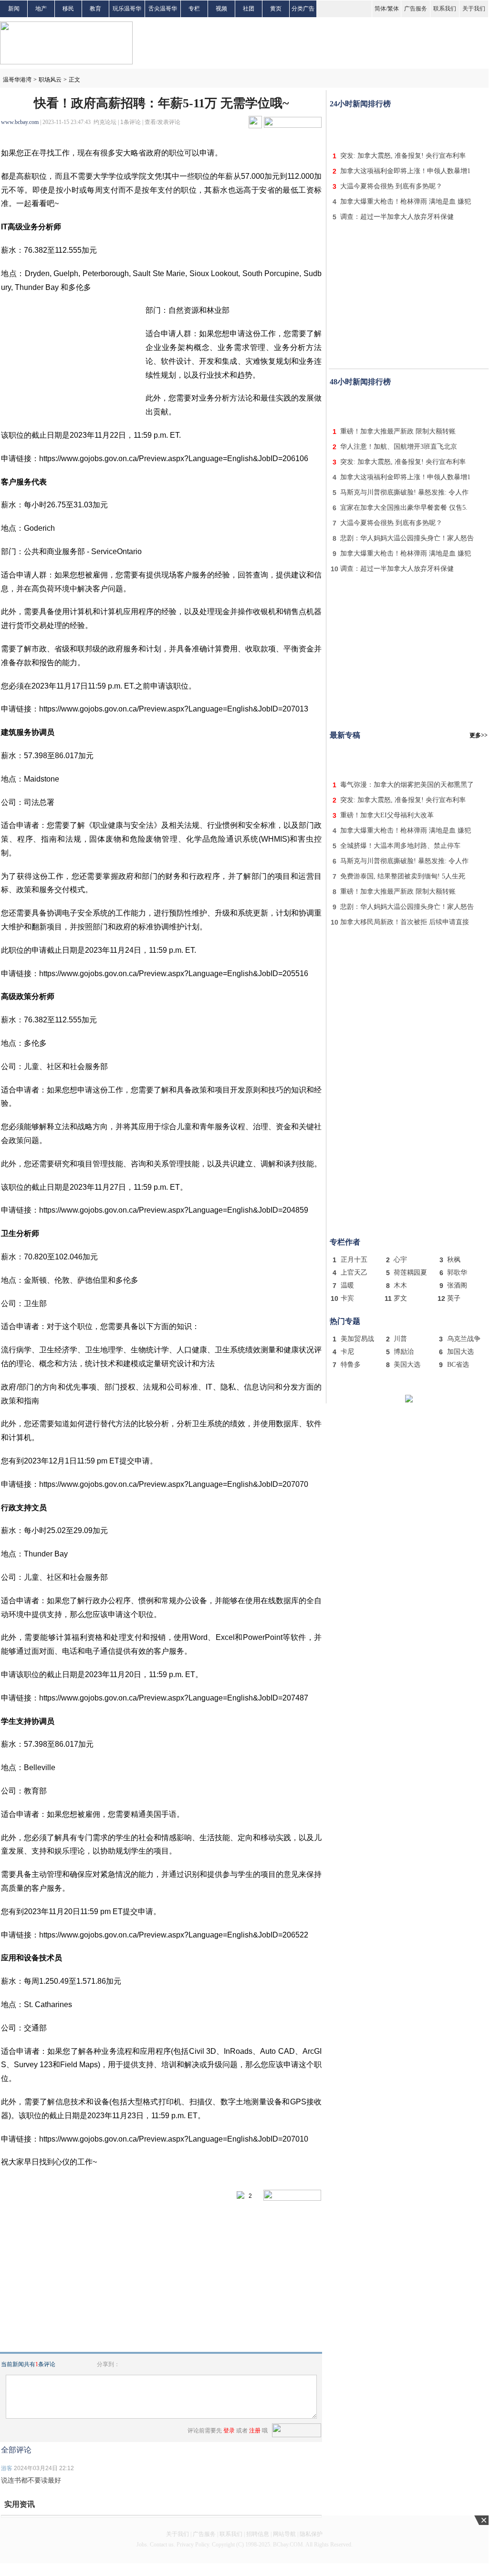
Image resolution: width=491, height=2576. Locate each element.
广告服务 (416, 9)
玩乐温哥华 (127, 9)
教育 (95, 9)
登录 (229, 2431)
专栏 (194, 9)
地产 (41, 9)
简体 (380, 9)
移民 (68, 9)
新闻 (14, 9)
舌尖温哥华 (163, 9)
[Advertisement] (409, 128)
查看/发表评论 (162, 122)
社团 (249, 9)
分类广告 (303, 9)
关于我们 (474, 9)
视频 (221, 9)
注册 (255, 2431)
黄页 (276, 9)
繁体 (393, 9)
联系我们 (445, 9)
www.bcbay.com (20, 122)
